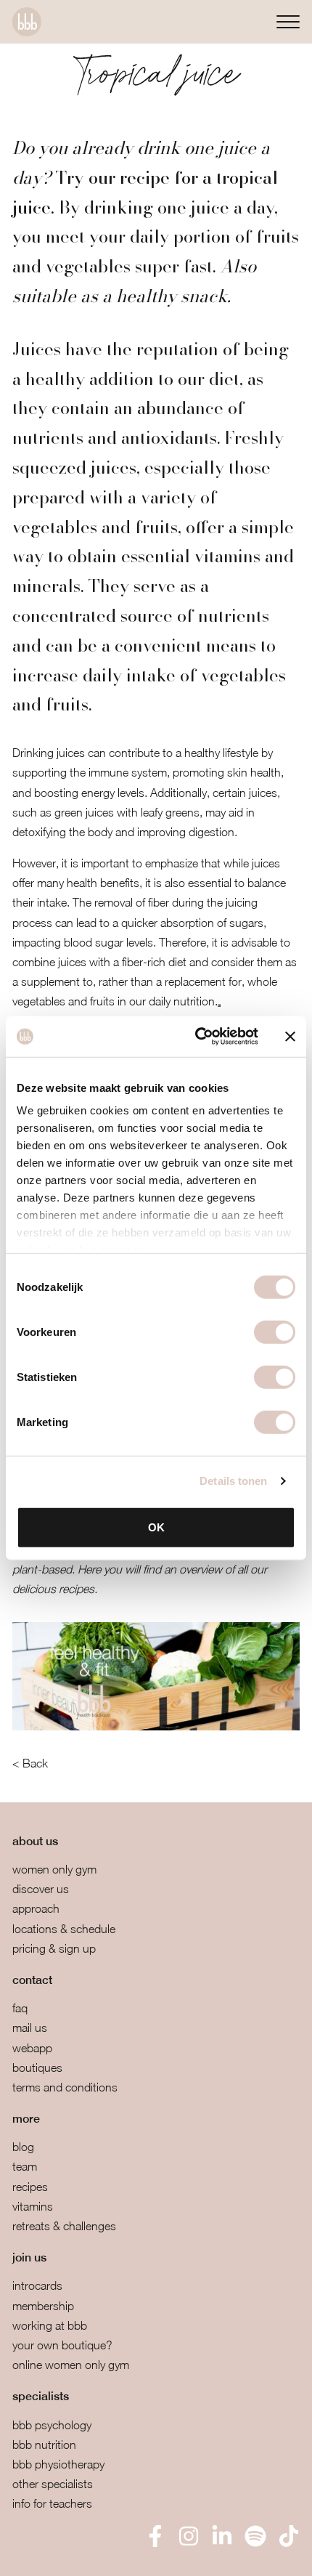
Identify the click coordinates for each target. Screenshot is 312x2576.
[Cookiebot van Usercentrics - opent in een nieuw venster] (196, 1037)
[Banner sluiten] (290, 1037)
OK (156, 1527)
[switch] (275, 1332)
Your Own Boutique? (62, 2345)
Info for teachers (52, 2503)
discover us (41, 1889)
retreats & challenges (64, 2226)
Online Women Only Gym (71, 2365)
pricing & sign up (54, 1948)
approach (36, 1908)
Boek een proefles (87, 2555)
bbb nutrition (44, 2445)
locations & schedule (64, 1929)
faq (20, 2008)
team (25, 2166)
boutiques (37, 2067)
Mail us (30, 2028)
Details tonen (233, 1481)
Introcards (37, 2285)
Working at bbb (50, 2325)
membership (43, 2306)
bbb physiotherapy (58, 2464)
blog (23, 2147)
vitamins (33, 2206)
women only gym (54, 1869)
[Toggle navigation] (288, 21)
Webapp (32, 2048)
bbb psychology (52, 2425)
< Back (30, 1763)
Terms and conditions (65, 2087)
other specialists (53, 2484)
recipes (30, 2187)
